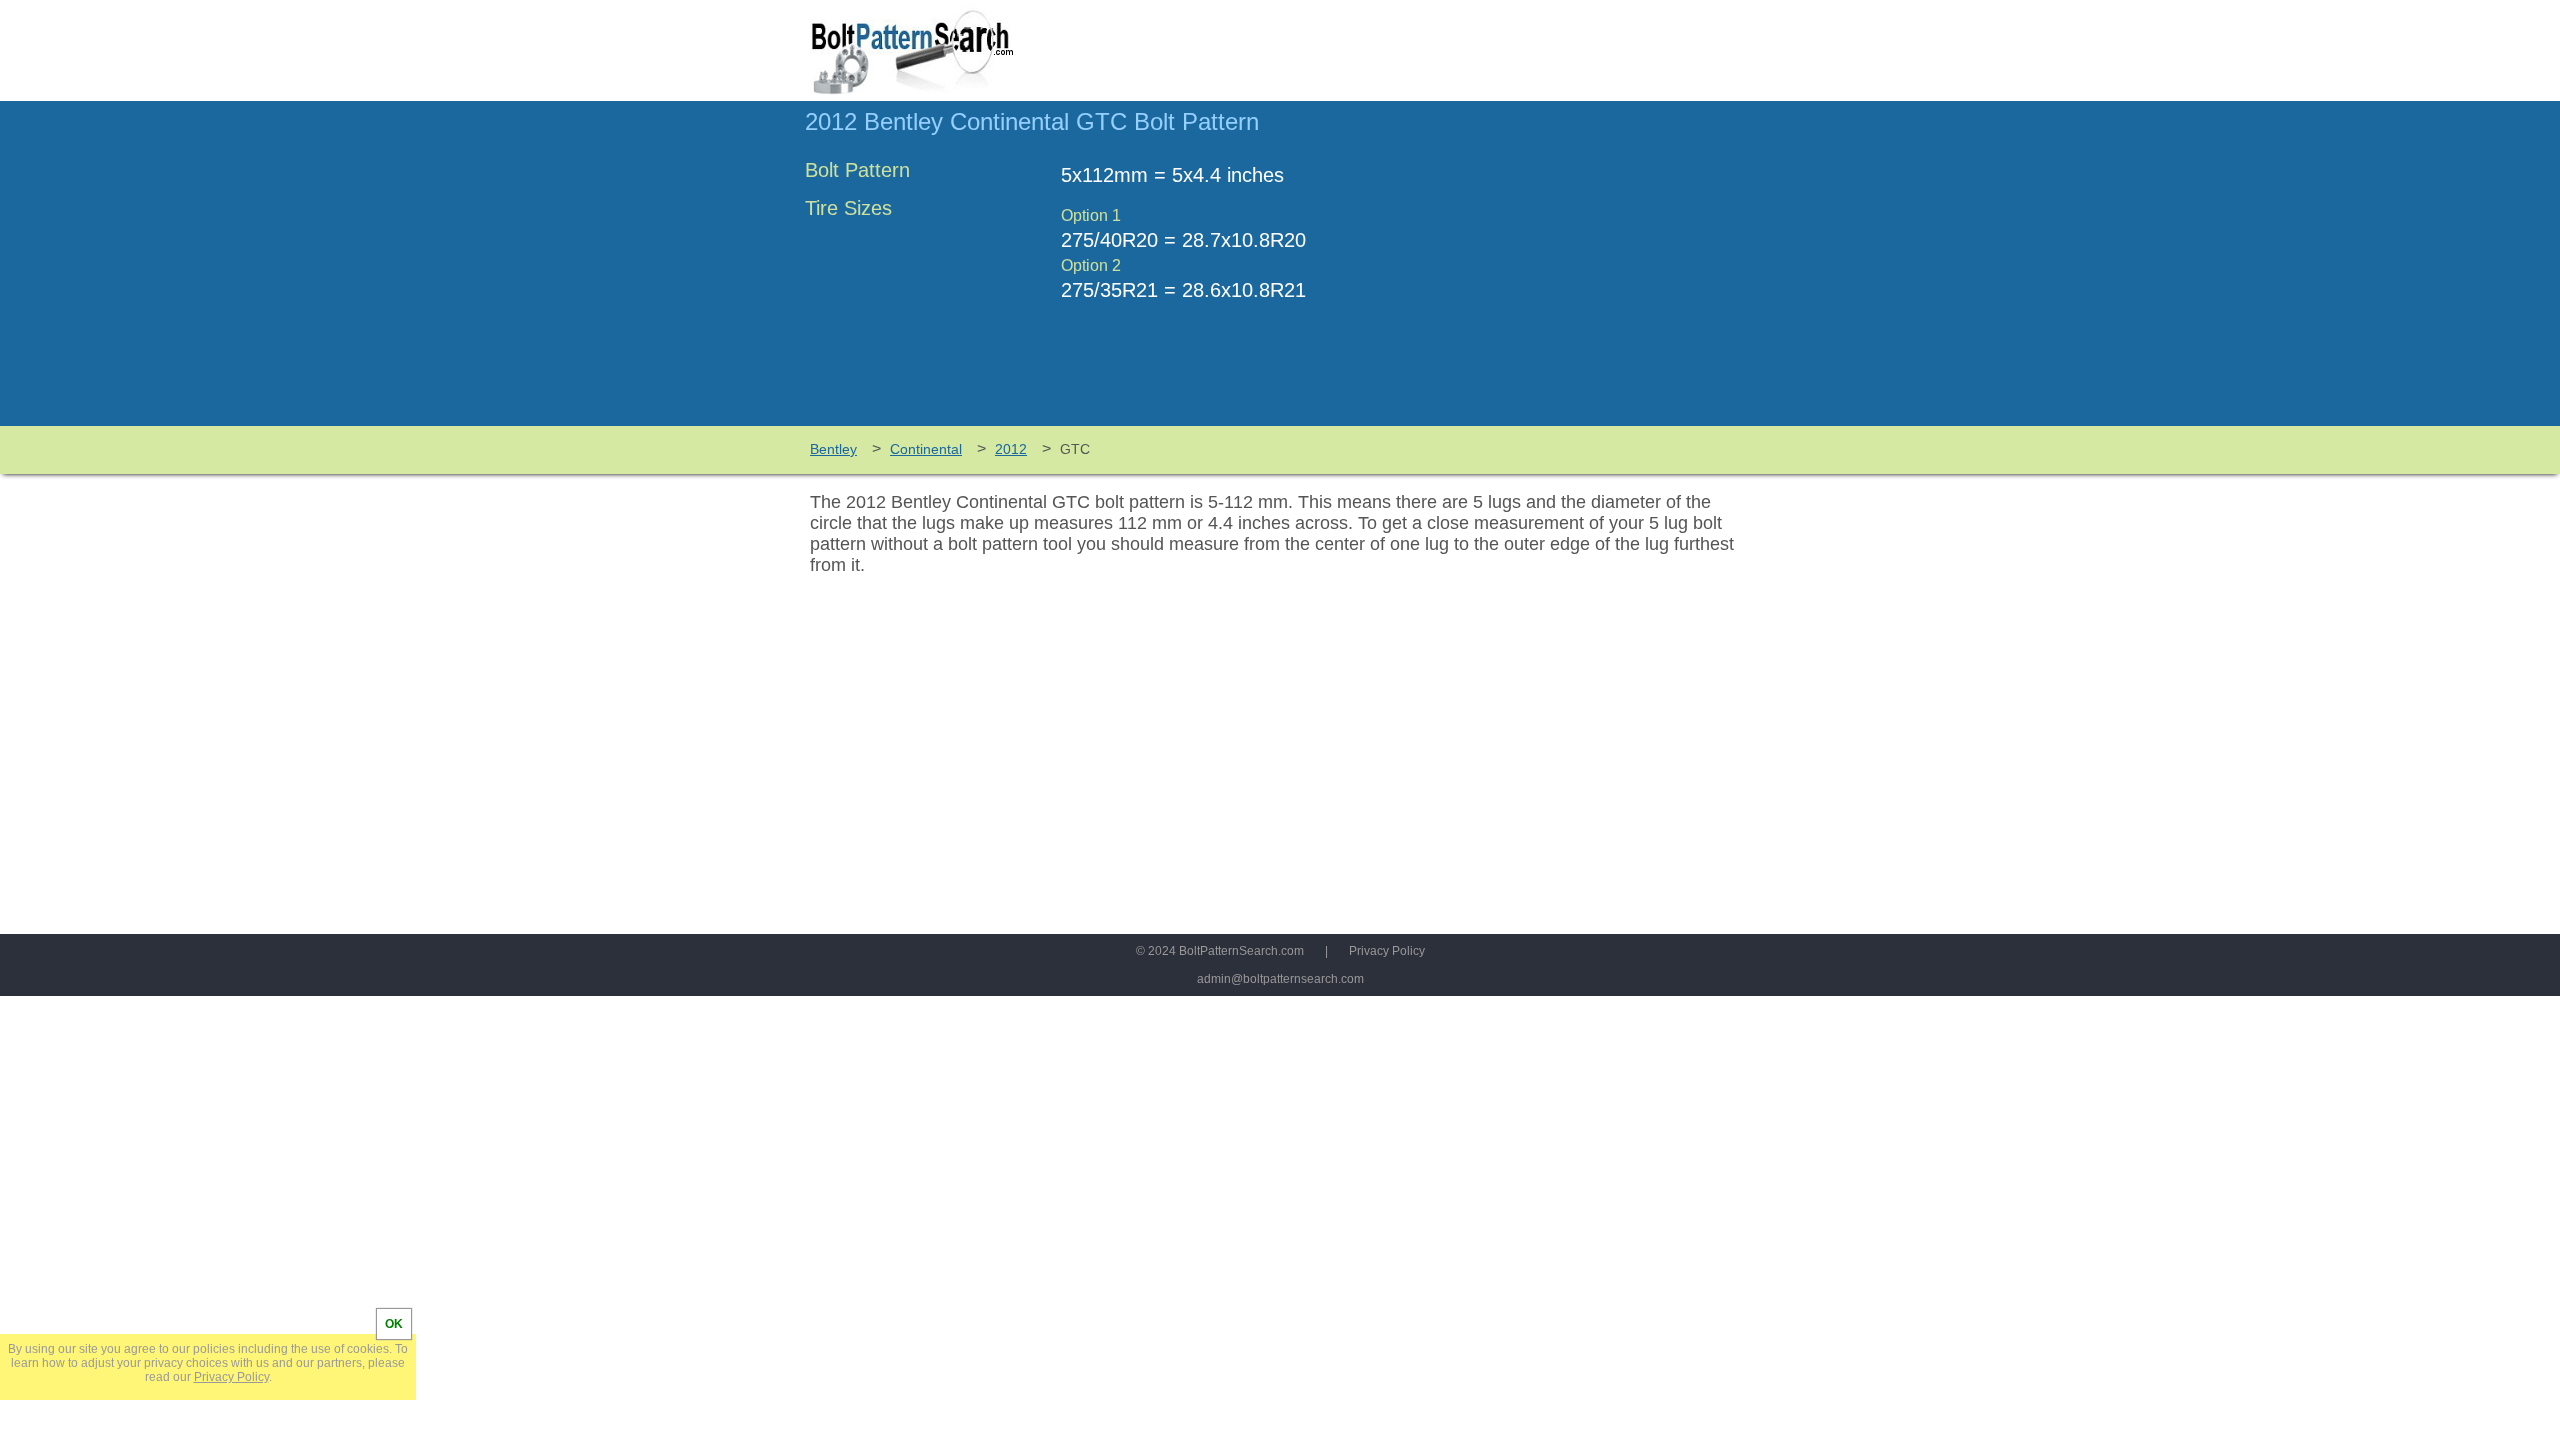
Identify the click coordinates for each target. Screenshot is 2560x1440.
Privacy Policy (1387, 951)
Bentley (833, 449)
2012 (1011, 449)
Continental (926, 449)
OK (394, 1324)
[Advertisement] (1587, 273)
